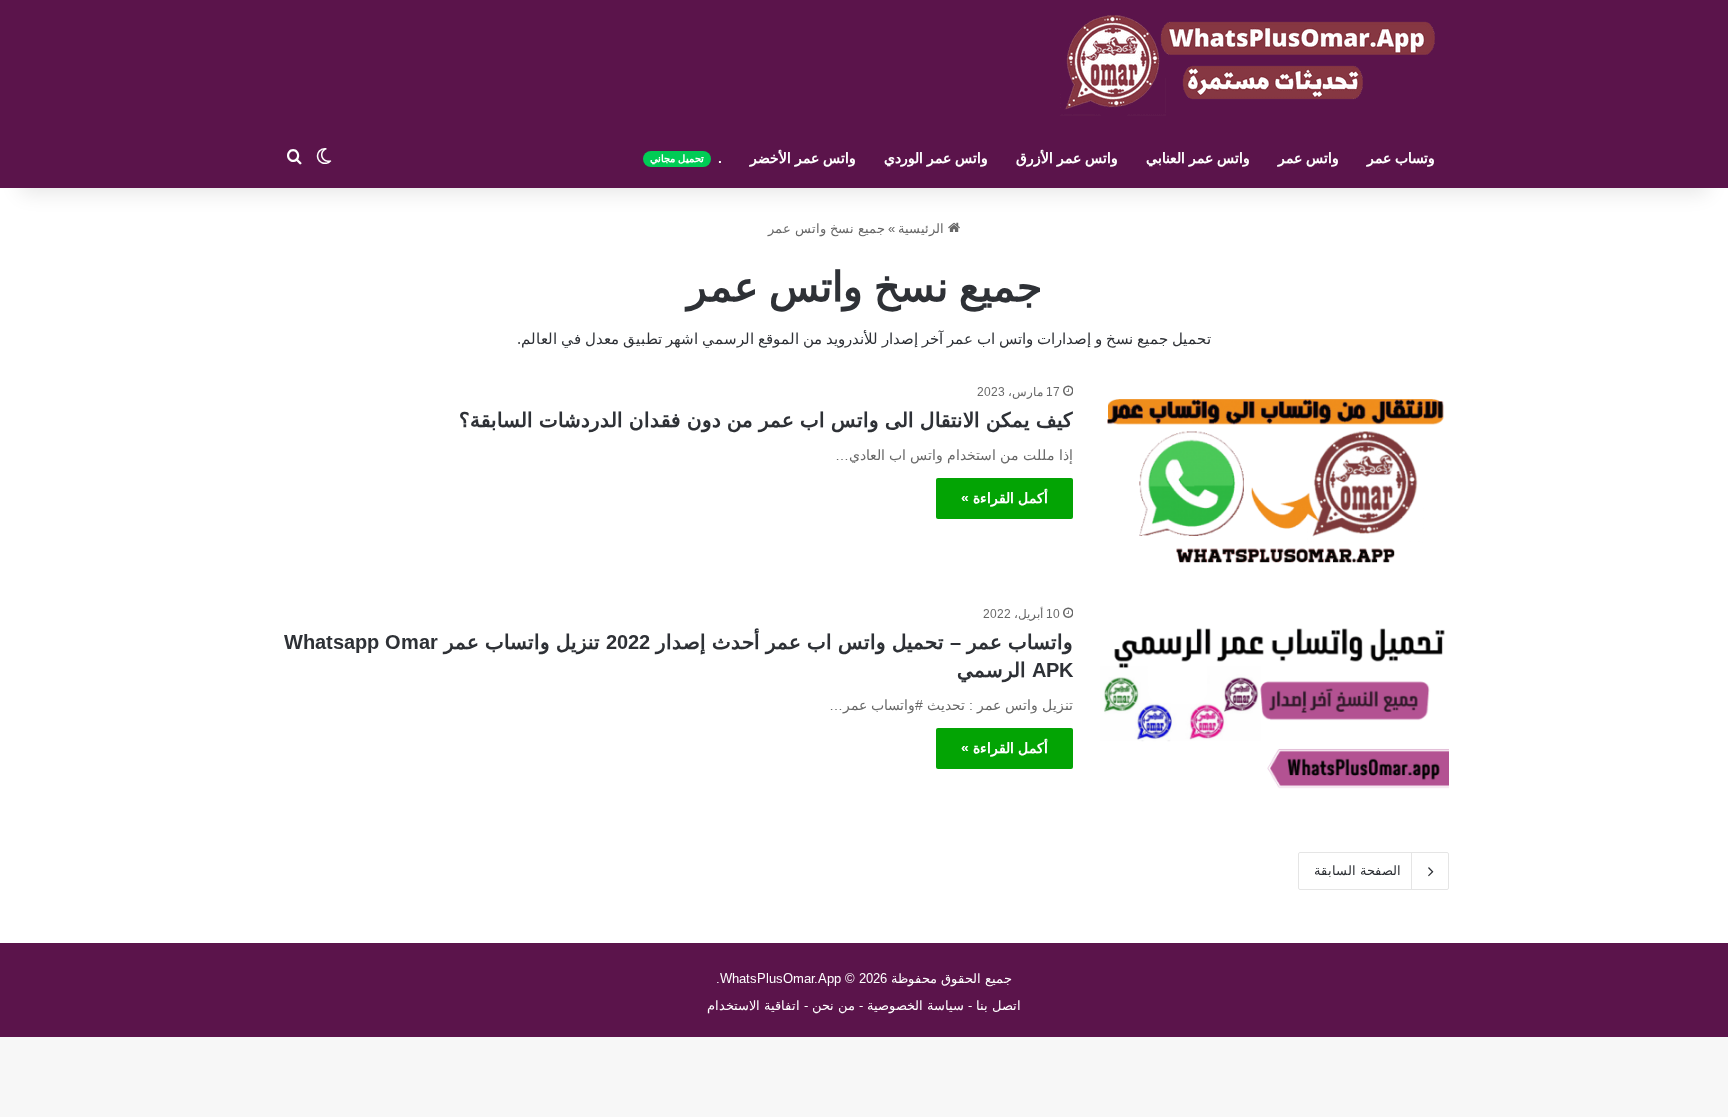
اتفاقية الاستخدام (753, 1005)
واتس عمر (1308, 158)
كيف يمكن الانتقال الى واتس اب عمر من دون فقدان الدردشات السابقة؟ (766, 420)
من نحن (833, 1005)
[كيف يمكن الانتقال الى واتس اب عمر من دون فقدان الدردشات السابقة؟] (1273, 481)
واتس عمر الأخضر (803, 158)
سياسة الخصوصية (915, 1005)
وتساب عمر (1401, 158)
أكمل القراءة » (1004, 498)
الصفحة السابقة (1357, 870)
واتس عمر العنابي (1198, 158)
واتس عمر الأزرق (1067, 158)
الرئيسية (923, 228)
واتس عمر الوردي (936, 158)
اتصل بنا (998, 1005)
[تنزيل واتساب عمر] (1249, 64)
